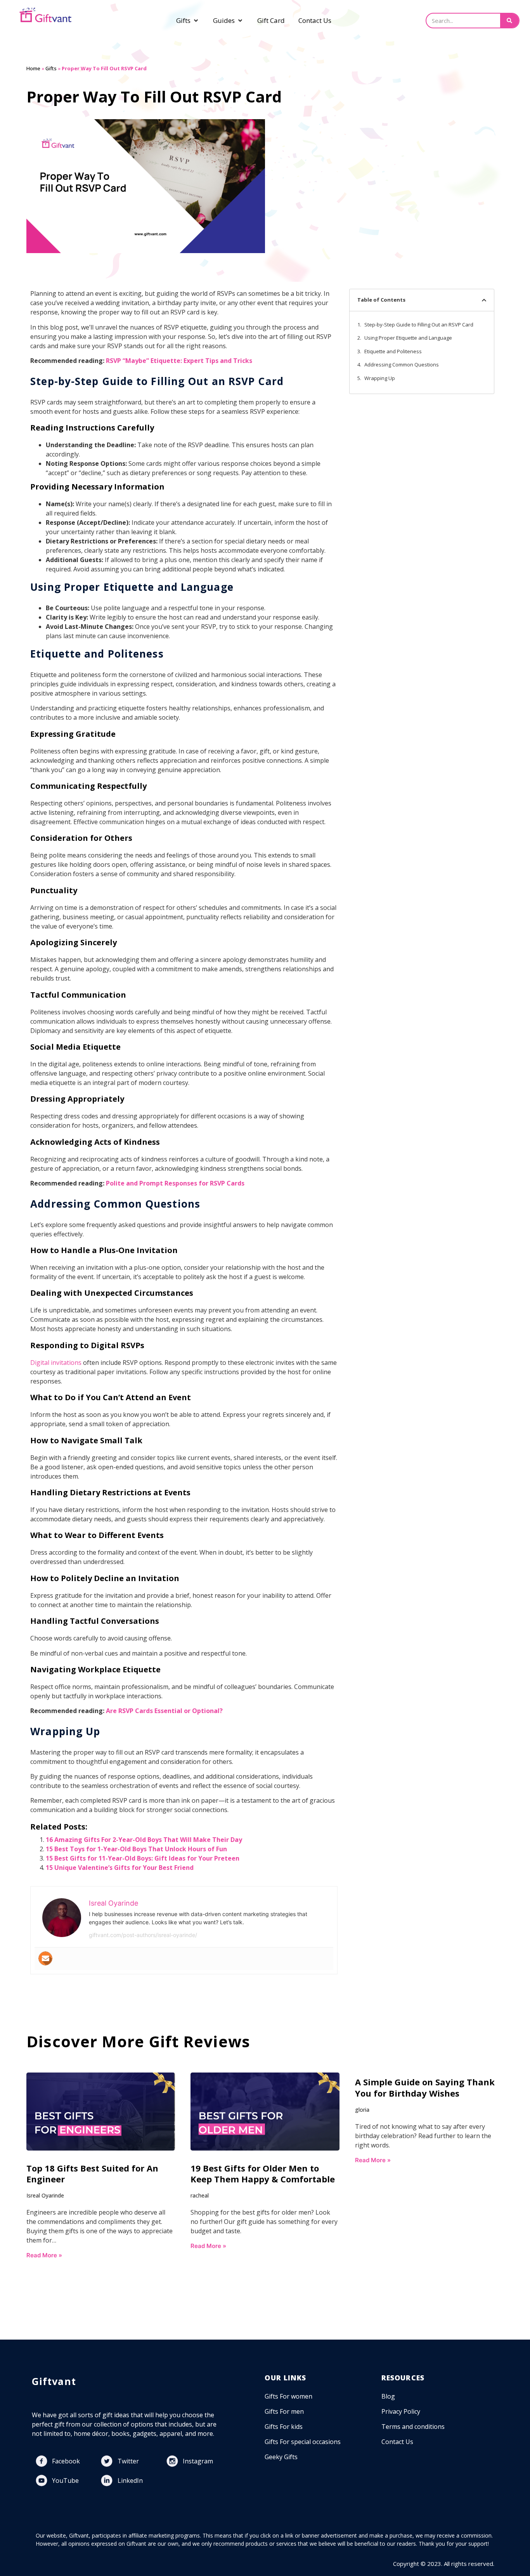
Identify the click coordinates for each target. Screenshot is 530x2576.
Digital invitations (56, 1363)
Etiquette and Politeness (393, 351)
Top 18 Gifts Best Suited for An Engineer (92, 2174)
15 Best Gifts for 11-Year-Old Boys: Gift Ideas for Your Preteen (143, 1858)
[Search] (509, 21)
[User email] (45, 1958)
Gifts (51, 68)
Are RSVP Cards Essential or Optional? (164, 1711)
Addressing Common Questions (402, 365)
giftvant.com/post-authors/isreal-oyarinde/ (143, 1935)
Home (33, 68)
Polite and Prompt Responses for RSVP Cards (175, 1183)
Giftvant (54, 2381)
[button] (484, 300)
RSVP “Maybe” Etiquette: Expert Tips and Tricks (179, 361)
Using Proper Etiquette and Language (408, 338)
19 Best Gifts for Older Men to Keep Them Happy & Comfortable (263, 2174)
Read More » (44, 2255)
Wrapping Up (380, 378)
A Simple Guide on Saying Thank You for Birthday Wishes (425, 2087)
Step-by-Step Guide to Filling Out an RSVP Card (419, 325)
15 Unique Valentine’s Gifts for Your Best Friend (120, 1868)
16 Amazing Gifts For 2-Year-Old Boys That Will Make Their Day (144, 1840)
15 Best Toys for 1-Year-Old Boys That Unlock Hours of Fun (136, 1849)
